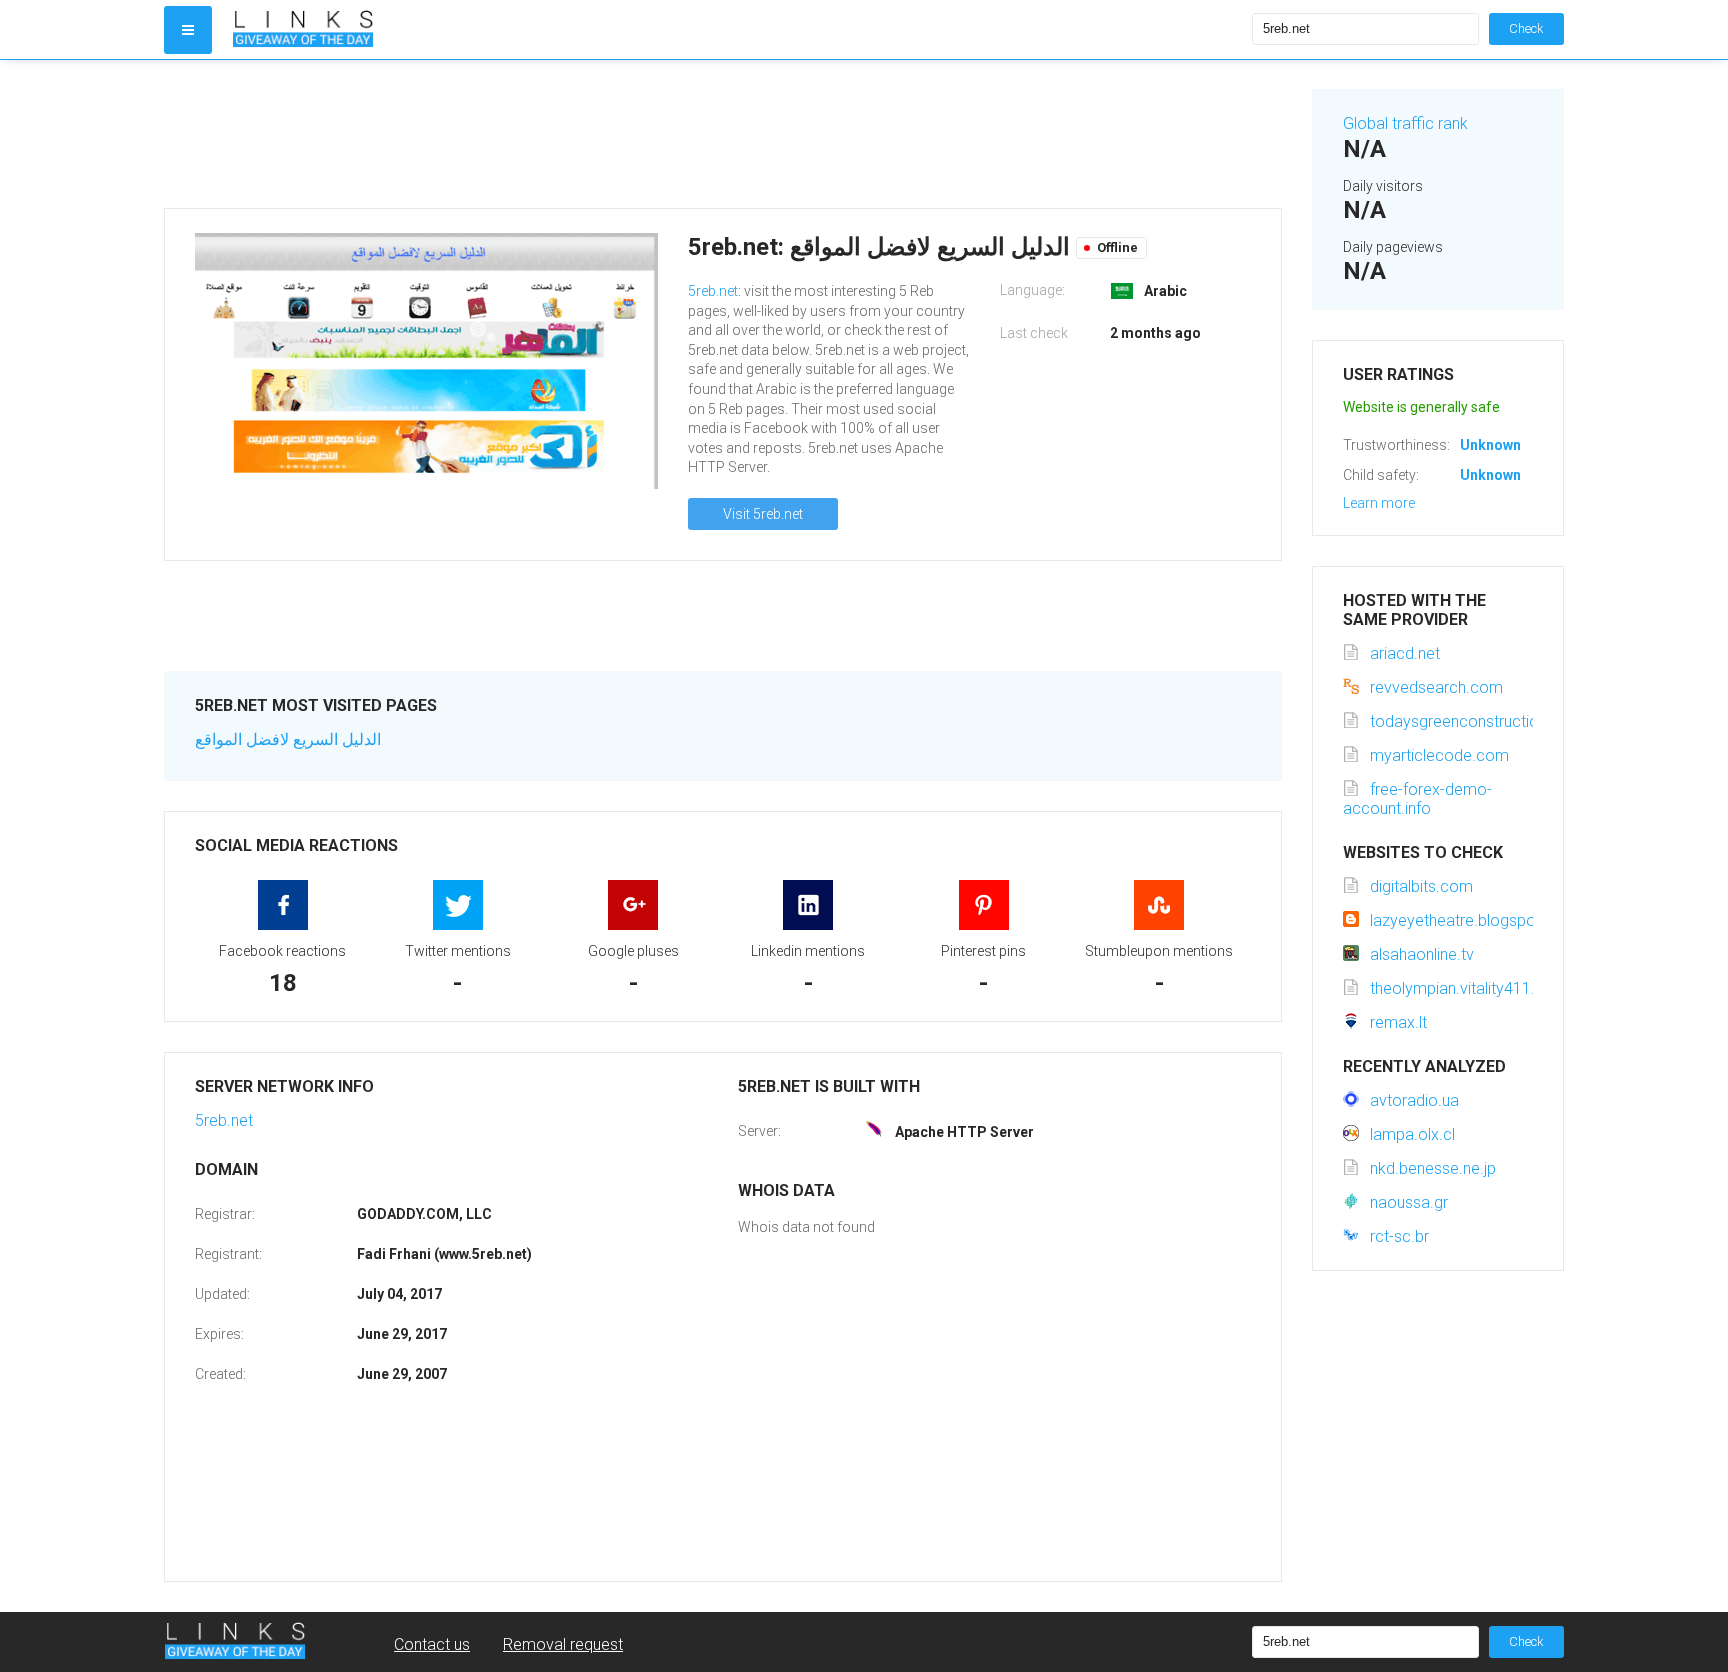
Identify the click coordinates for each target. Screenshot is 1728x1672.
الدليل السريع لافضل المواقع (288, 739)
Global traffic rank (1405, 123)
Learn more (1379, 503)
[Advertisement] (723, 134)
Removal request (563, 1644)
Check (1526, 28)
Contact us (432, 1644)
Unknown (1490, 445)
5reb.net (713, 291)
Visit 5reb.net (763, 514)
